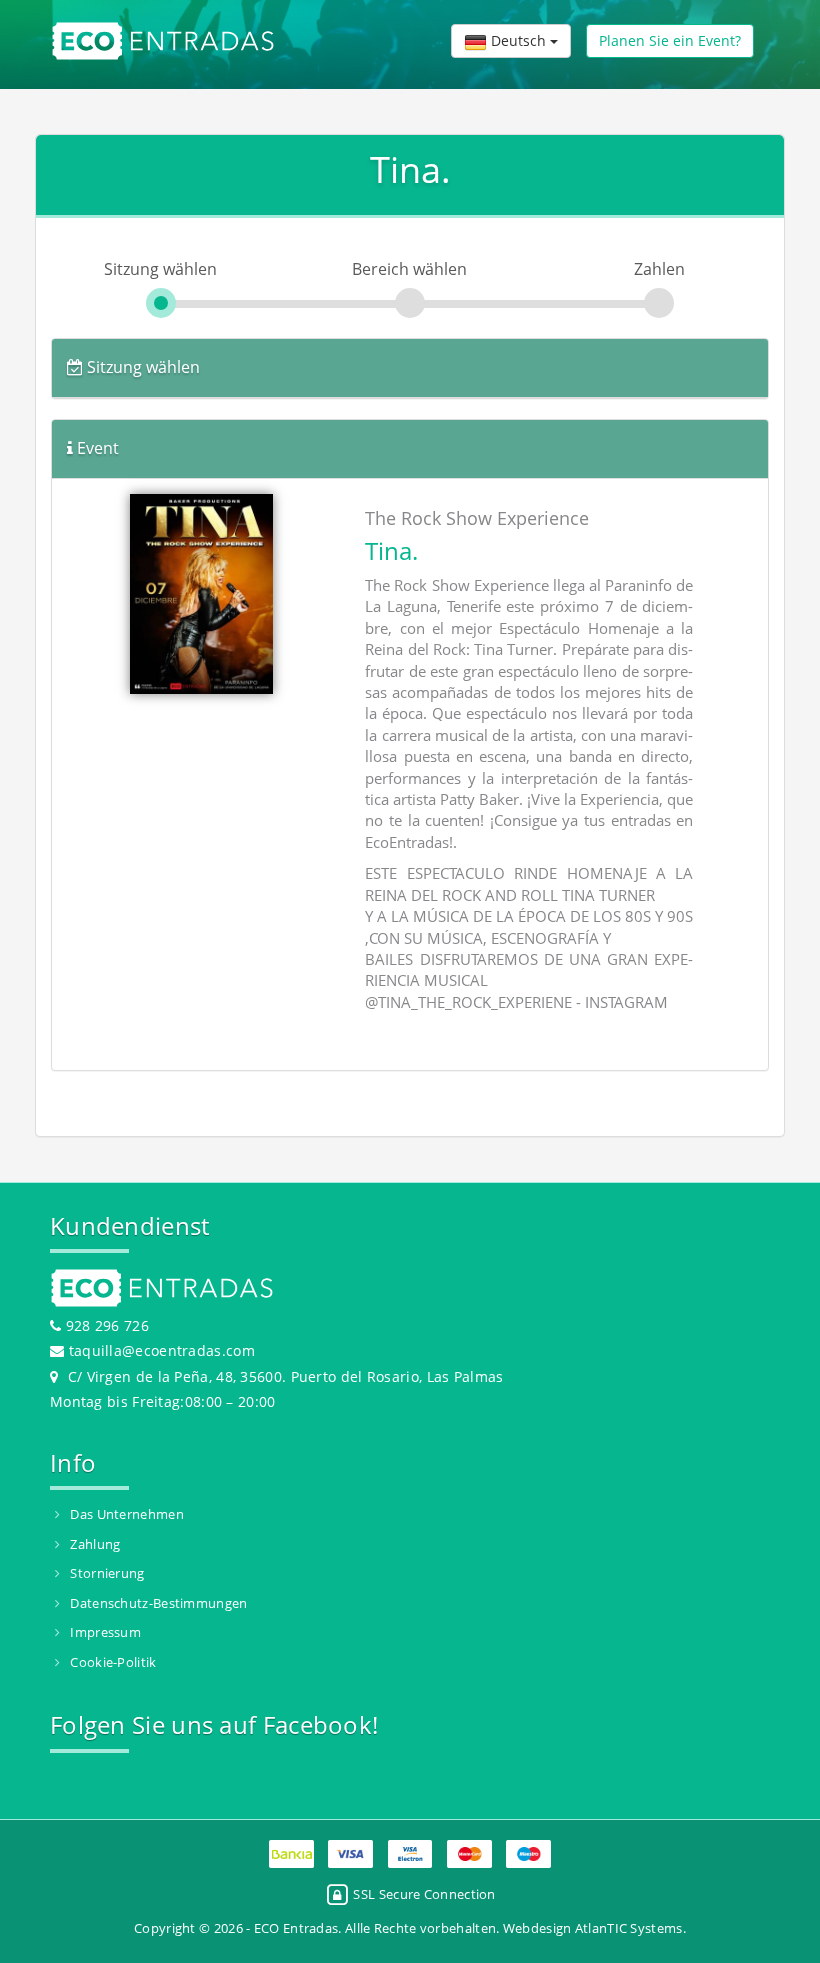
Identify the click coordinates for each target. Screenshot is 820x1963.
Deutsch (518, 40)
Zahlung (95, 1544)
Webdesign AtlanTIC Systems (593, 1928)
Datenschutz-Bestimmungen (158, 1603)
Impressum (105, 1632)
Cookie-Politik (113, 1662)
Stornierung (107, 1573)
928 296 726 (105, 1325)
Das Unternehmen (127, 1514)
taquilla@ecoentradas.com (162, 1350)
